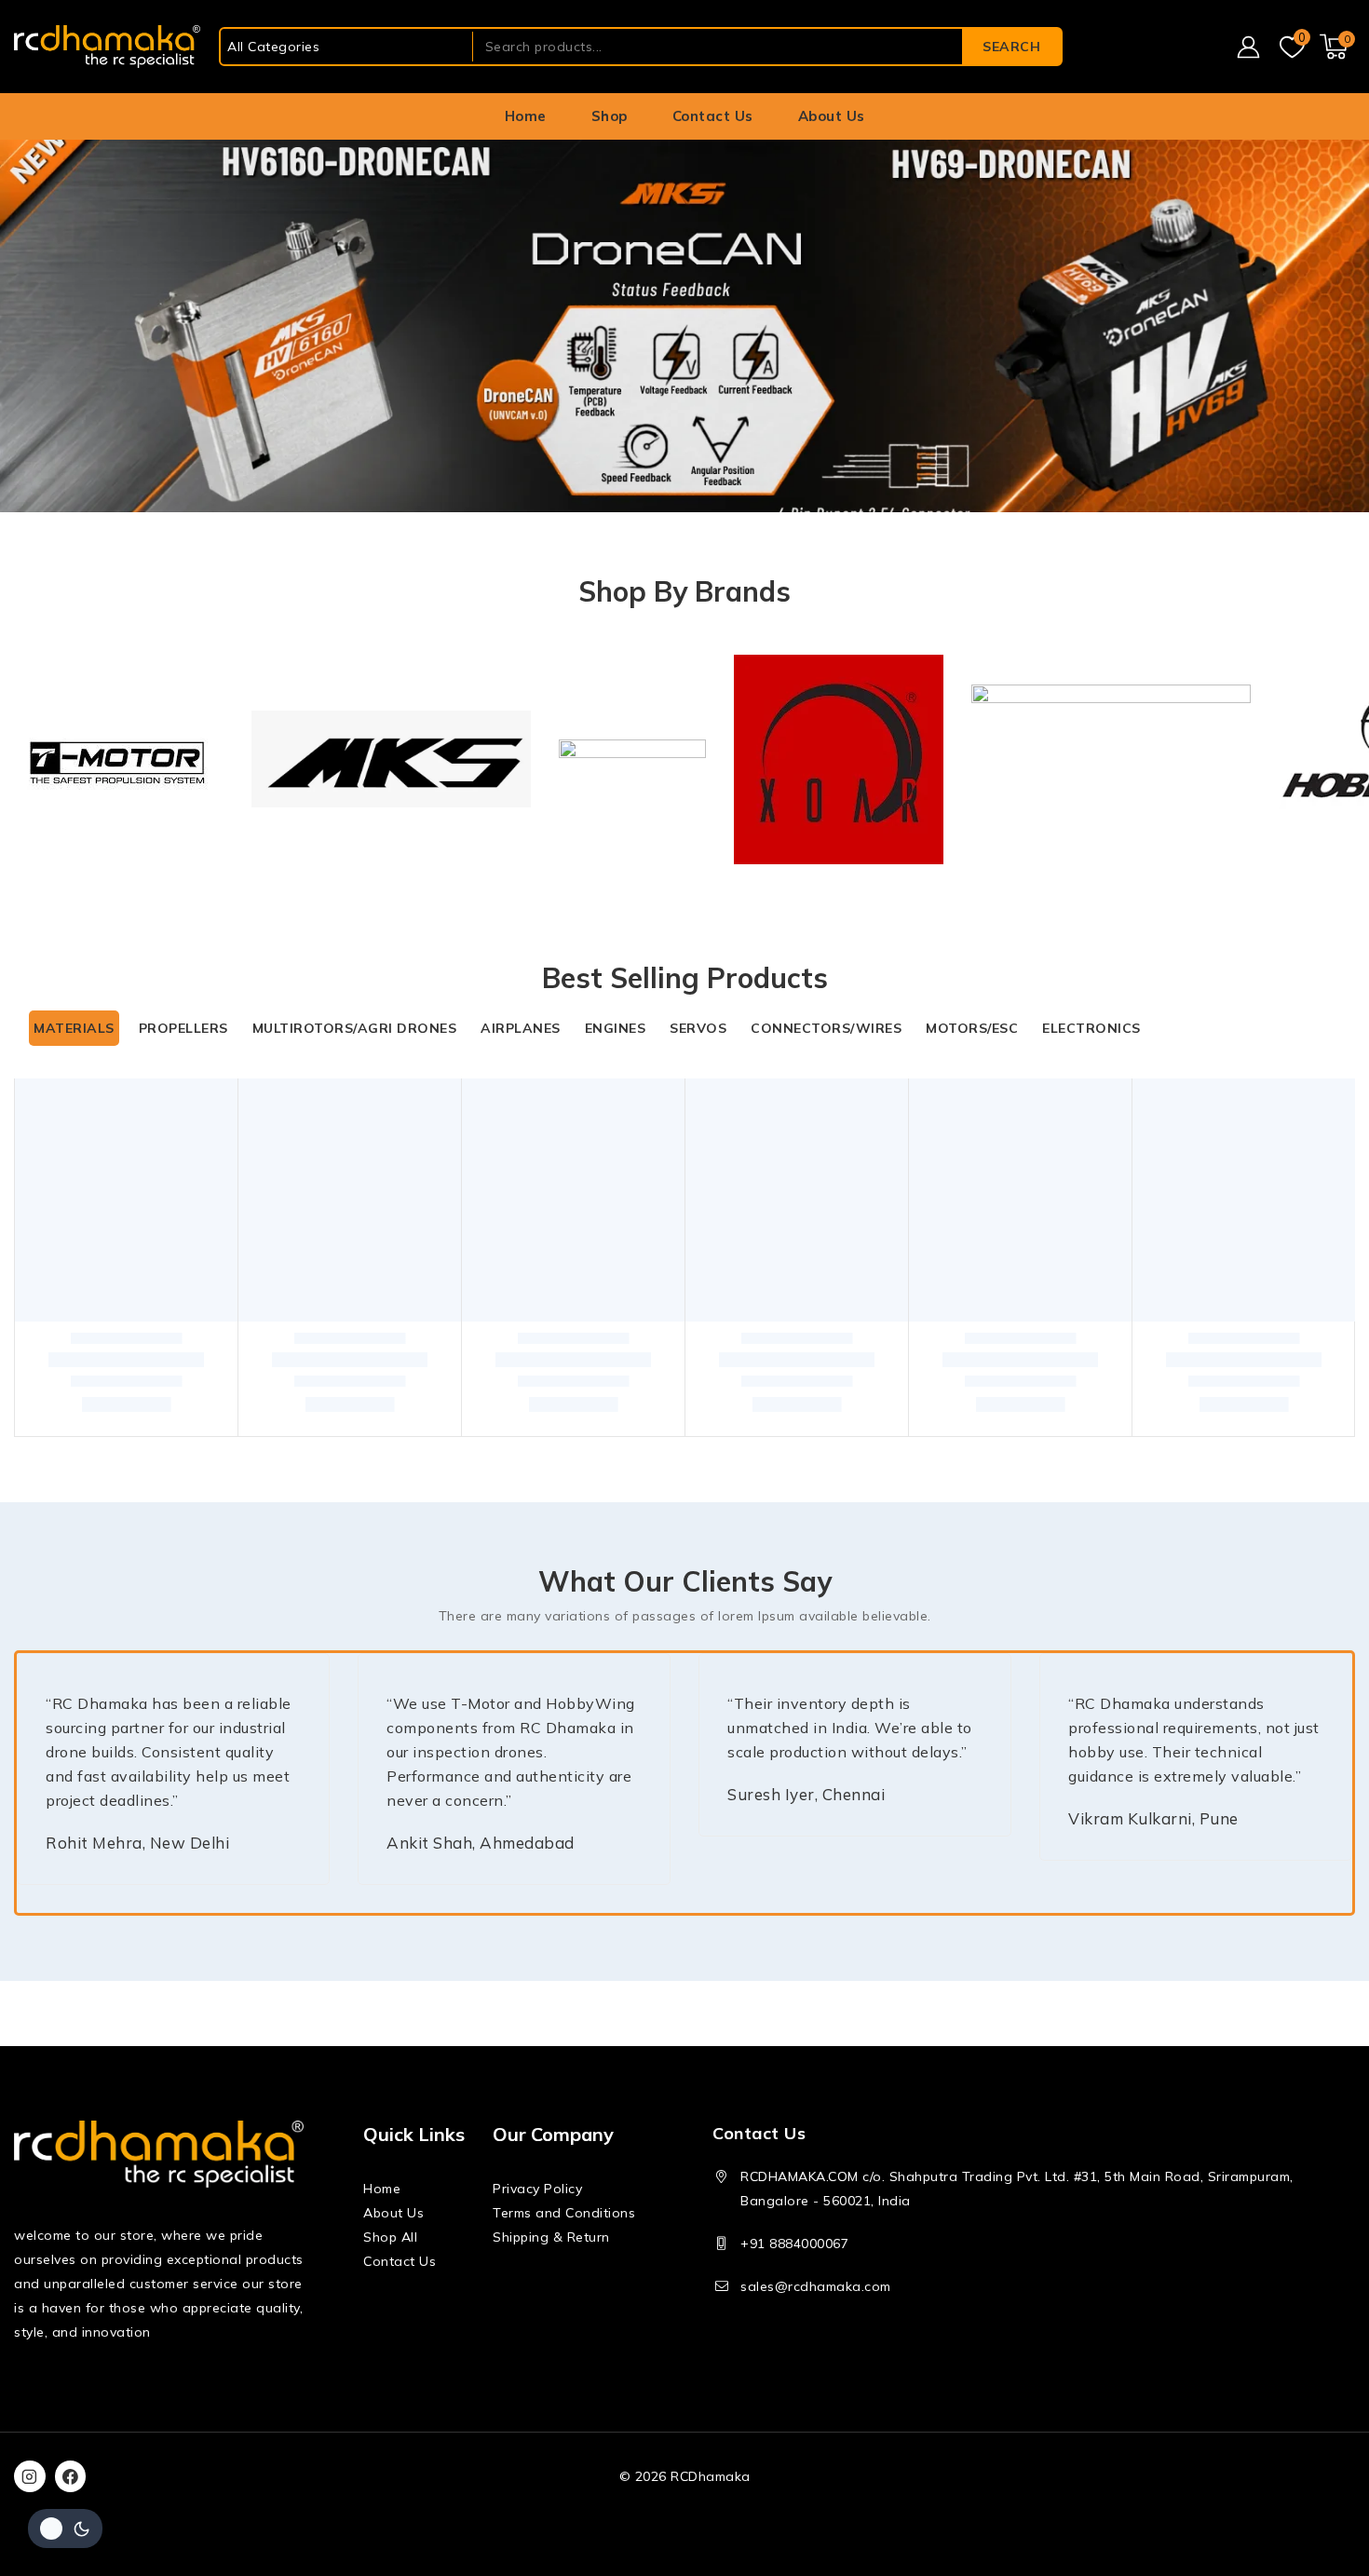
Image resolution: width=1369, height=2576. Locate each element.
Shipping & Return (551, 2237)
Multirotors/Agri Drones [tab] (355, 1028)
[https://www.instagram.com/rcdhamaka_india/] (30, 2476)
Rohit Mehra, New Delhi (137, 1843)
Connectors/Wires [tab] (826, 1028)
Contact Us (713, 116)
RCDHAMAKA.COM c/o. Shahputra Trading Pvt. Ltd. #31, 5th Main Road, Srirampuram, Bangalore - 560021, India (1017, 2189)
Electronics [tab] (1091, 1028)
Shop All (390, 2237)
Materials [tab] (74, 1028)
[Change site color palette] (65, 2529)
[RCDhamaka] (107, 47)
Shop (610, 116)
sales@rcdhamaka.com (816, 2286)
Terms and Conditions (564, 2213)
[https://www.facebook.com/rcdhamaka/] (71, 2476)
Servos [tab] (698, 1028)
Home (526, 116)
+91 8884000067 (794, 2244)
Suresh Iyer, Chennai (806, 1794)
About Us (832, 116)
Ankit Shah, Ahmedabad (481, 1843)
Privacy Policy (537, 2189)
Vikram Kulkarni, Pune (1153, 1818)
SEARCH (1011, 47)
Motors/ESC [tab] (972, 1028)
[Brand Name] (119, 759)
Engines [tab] (616, 1028)
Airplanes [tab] (521, 1028)
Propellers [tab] (183, 1028)
